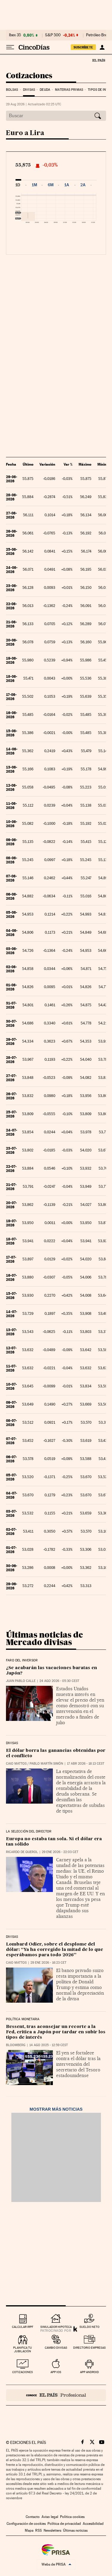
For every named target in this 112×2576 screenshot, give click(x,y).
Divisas (29, 90)
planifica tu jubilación (23, 2349)
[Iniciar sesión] (102, 47)
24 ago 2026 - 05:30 (59, 1681)
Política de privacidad (64, 2524)
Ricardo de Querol (22, 1852)
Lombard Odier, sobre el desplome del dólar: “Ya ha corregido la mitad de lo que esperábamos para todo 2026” (55, 1950)
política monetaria (23, 2019)
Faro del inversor (22, 1661)
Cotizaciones (29, 76)
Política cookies (72, 2517)
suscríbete (83, 47)
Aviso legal (50, 2517)
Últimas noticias (75, 2530)
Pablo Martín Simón (46, 1764)
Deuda (45, 90)
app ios (56, 2372)
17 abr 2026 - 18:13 (86, 1764)
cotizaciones (23, 2372)
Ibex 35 (15, 35)
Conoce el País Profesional (56, 2395)
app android (89, 2372)
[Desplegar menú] (10, 47)
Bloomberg (16, 2045)
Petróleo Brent (98, 35)
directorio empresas (89, 2348)
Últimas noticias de (45, 1638)
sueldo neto (89, 2327)
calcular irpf (23, 2327)
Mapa (29, 2530)
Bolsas (12, 90)
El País (99, 60)
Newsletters (52, 2530)
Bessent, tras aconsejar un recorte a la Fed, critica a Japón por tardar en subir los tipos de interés (56, 2032)
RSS (39, 2530)
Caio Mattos (16, 1764)
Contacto (33, 2517)
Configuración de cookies (26, 2524)
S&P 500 (53, 35)
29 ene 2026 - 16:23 (48, 1963)
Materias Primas (69, 90)
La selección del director (29, 1832)
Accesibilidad (93, 2524)
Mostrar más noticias (56, 2109)
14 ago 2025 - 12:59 (49, 2045)
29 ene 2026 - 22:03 (60, 1852)
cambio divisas (56, 2348)
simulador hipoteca (56, 2327)
